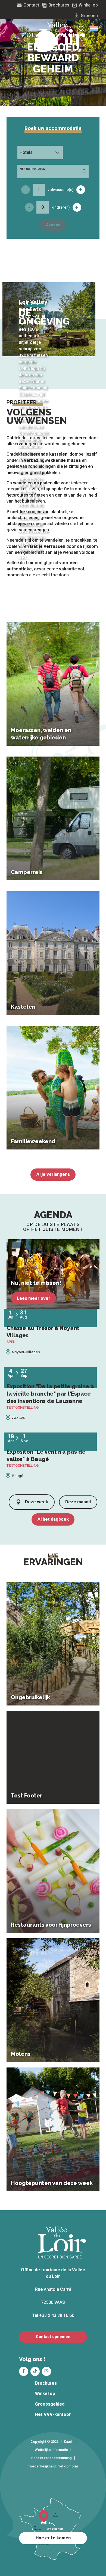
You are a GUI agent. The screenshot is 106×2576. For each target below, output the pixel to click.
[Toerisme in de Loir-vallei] (62, 37)
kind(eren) (61, 207)
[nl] (94, 28)
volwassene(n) (61, 190)
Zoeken (53, 225)
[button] (94, 28)
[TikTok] (35, 2371)
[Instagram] (46, 2371)
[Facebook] (24, 2371)
